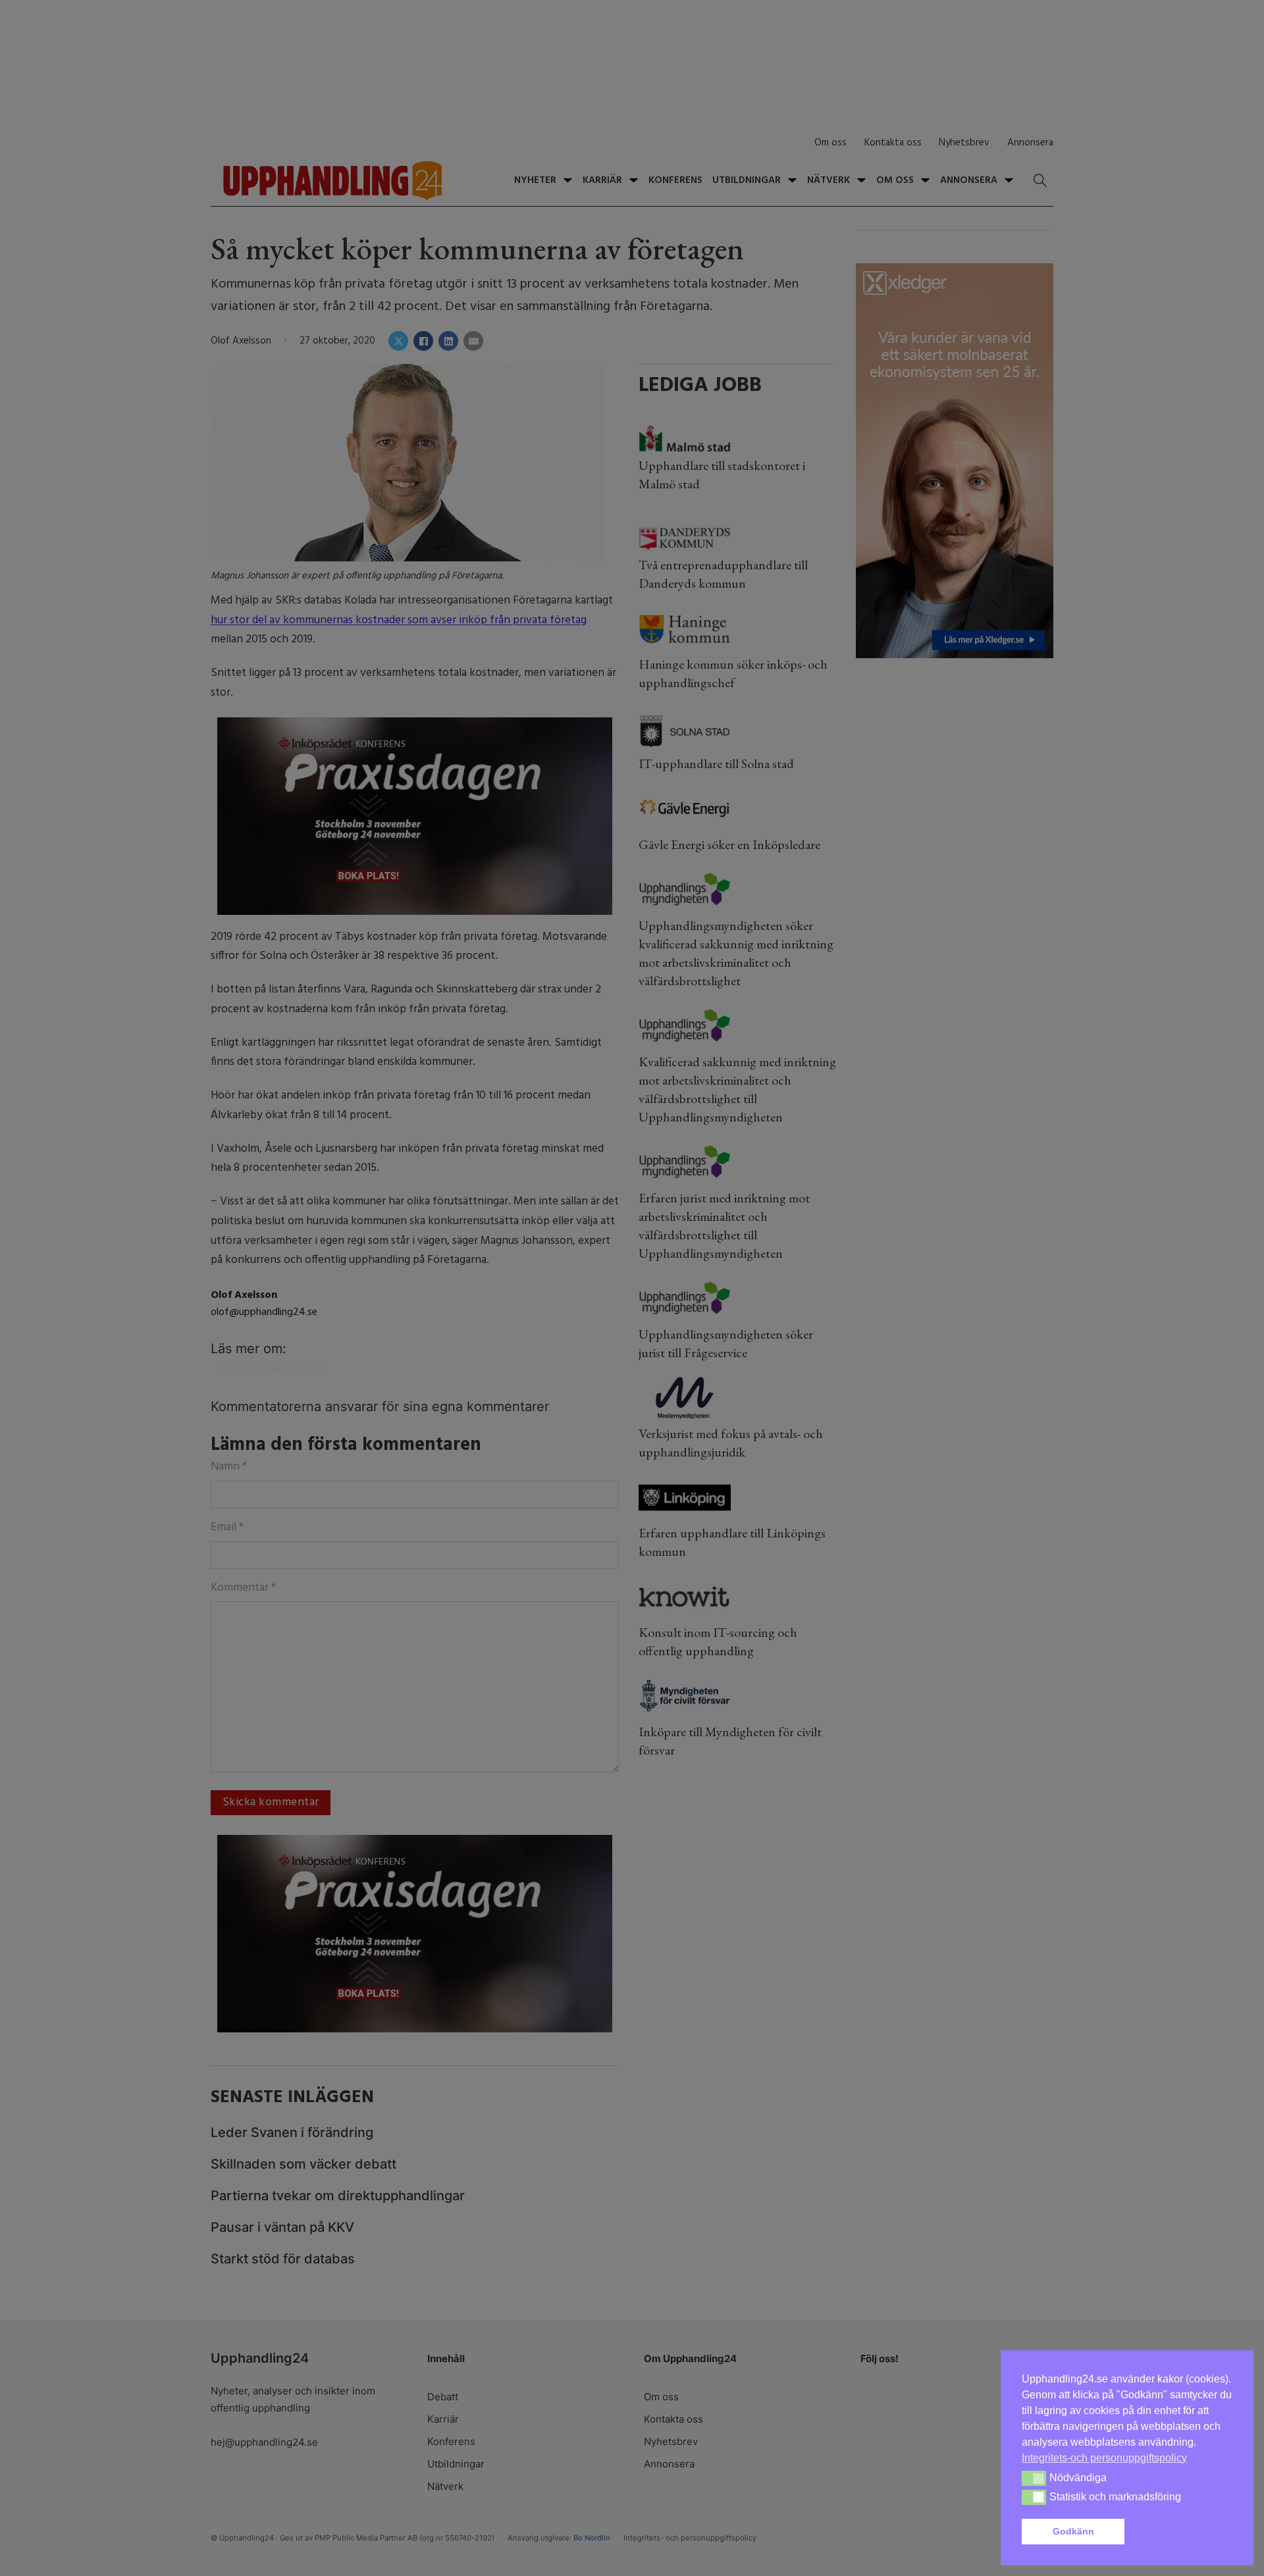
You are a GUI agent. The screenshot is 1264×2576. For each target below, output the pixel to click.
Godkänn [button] (1073, 2531)
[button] (1181, 2532)
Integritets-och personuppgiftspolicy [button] (1104, 2458)
